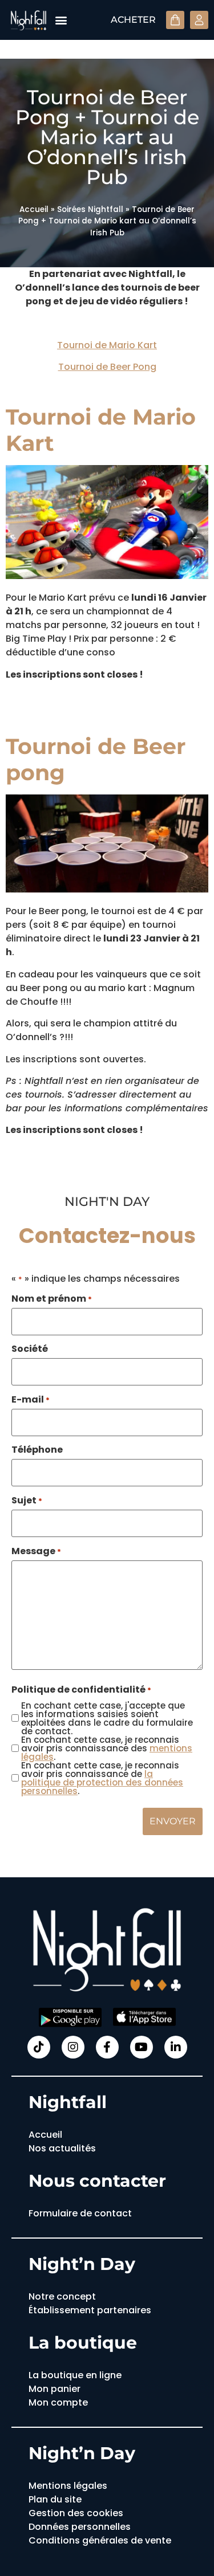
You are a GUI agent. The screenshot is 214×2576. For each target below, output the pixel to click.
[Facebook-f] (107, 2047)
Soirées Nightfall (90, 209)
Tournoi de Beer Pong (107, 367)
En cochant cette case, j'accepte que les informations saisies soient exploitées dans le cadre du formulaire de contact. (107, 1718)
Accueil (34, 209)
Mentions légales (68, 2486)
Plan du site (55, 2499)
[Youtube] (142, 2047)
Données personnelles (80, 2527)
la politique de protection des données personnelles (102, 1782)
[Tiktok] (39, 2047)
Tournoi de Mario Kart (107, 345)
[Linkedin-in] (176, 2047)
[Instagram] (73, 2047)
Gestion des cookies (76, 2513)
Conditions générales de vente (100, 2540)
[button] (61, 20)
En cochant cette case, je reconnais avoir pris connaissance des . (107, 1748)
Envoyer (173, 1821)
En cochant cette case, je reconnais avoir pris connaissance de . (102, 1778)
